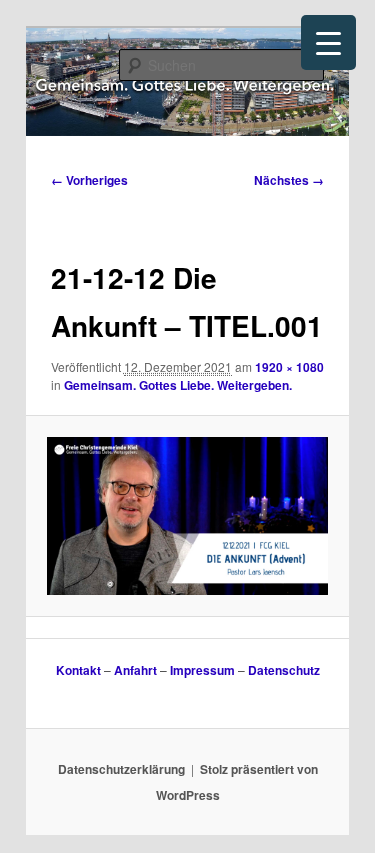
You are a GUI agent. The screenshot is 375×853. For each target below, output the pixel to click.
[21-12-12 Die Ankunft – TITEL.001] (187, 516)
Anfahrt (135, 670)
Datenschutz (284, 670)
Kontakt (78, 670)
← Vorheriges (89, 180)
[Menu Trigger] (328, 42)
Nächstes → (289, 180)
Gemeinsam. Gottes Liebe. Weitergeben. (178, 385)
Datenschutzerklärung (121, 769)
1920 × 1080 (289, 367)
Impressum (202, 670)
